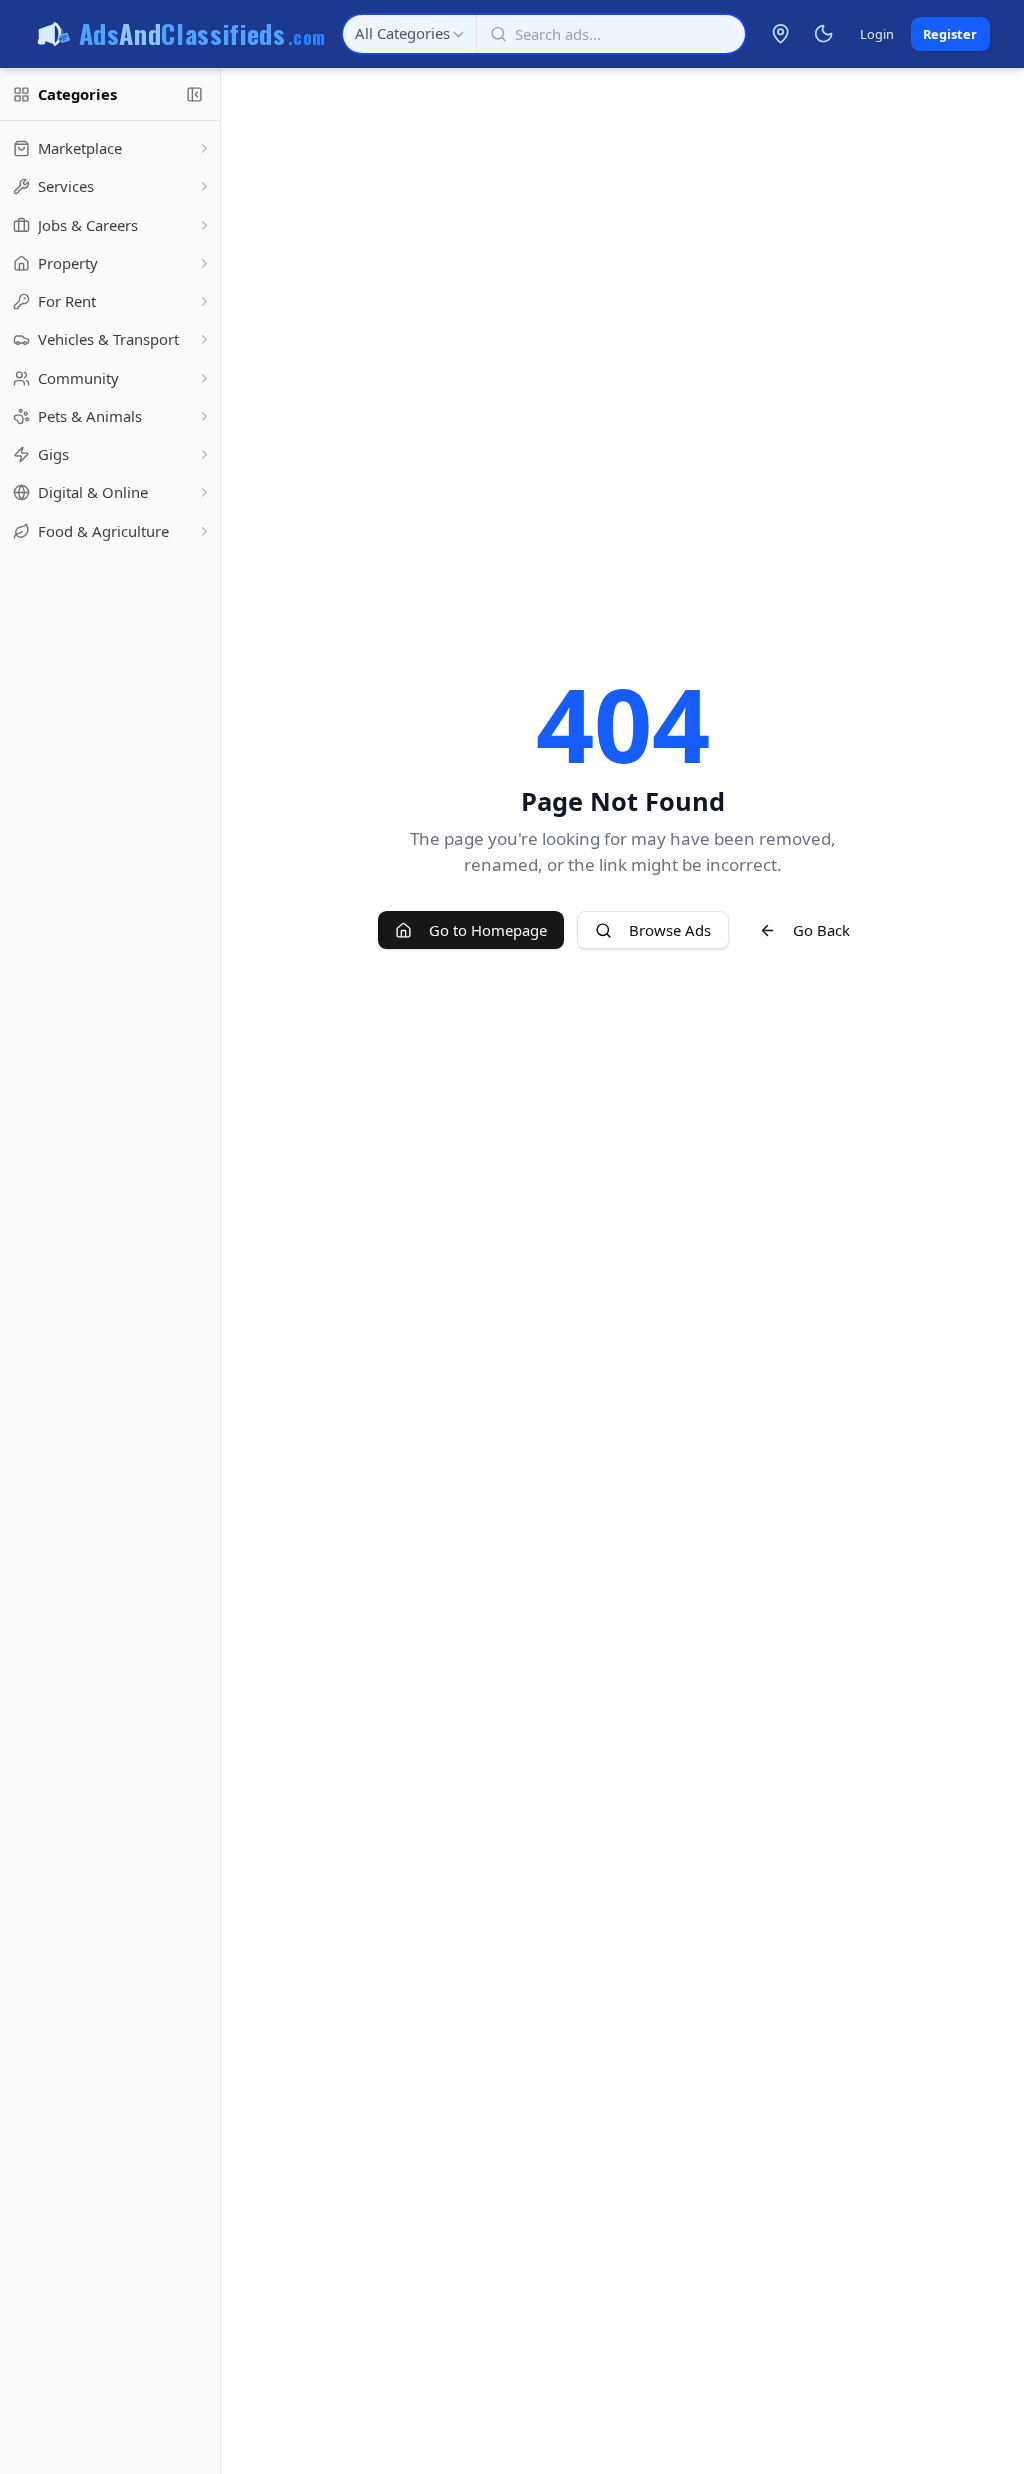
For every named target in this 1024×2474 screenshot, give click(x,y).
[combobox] (409, 34)
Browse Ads (670, 930)
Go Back (821, 930)
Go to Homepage (488, 930)
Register (950, 34)
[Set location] (781, 34)
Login (877, 34)
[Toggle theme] (823, 34)
